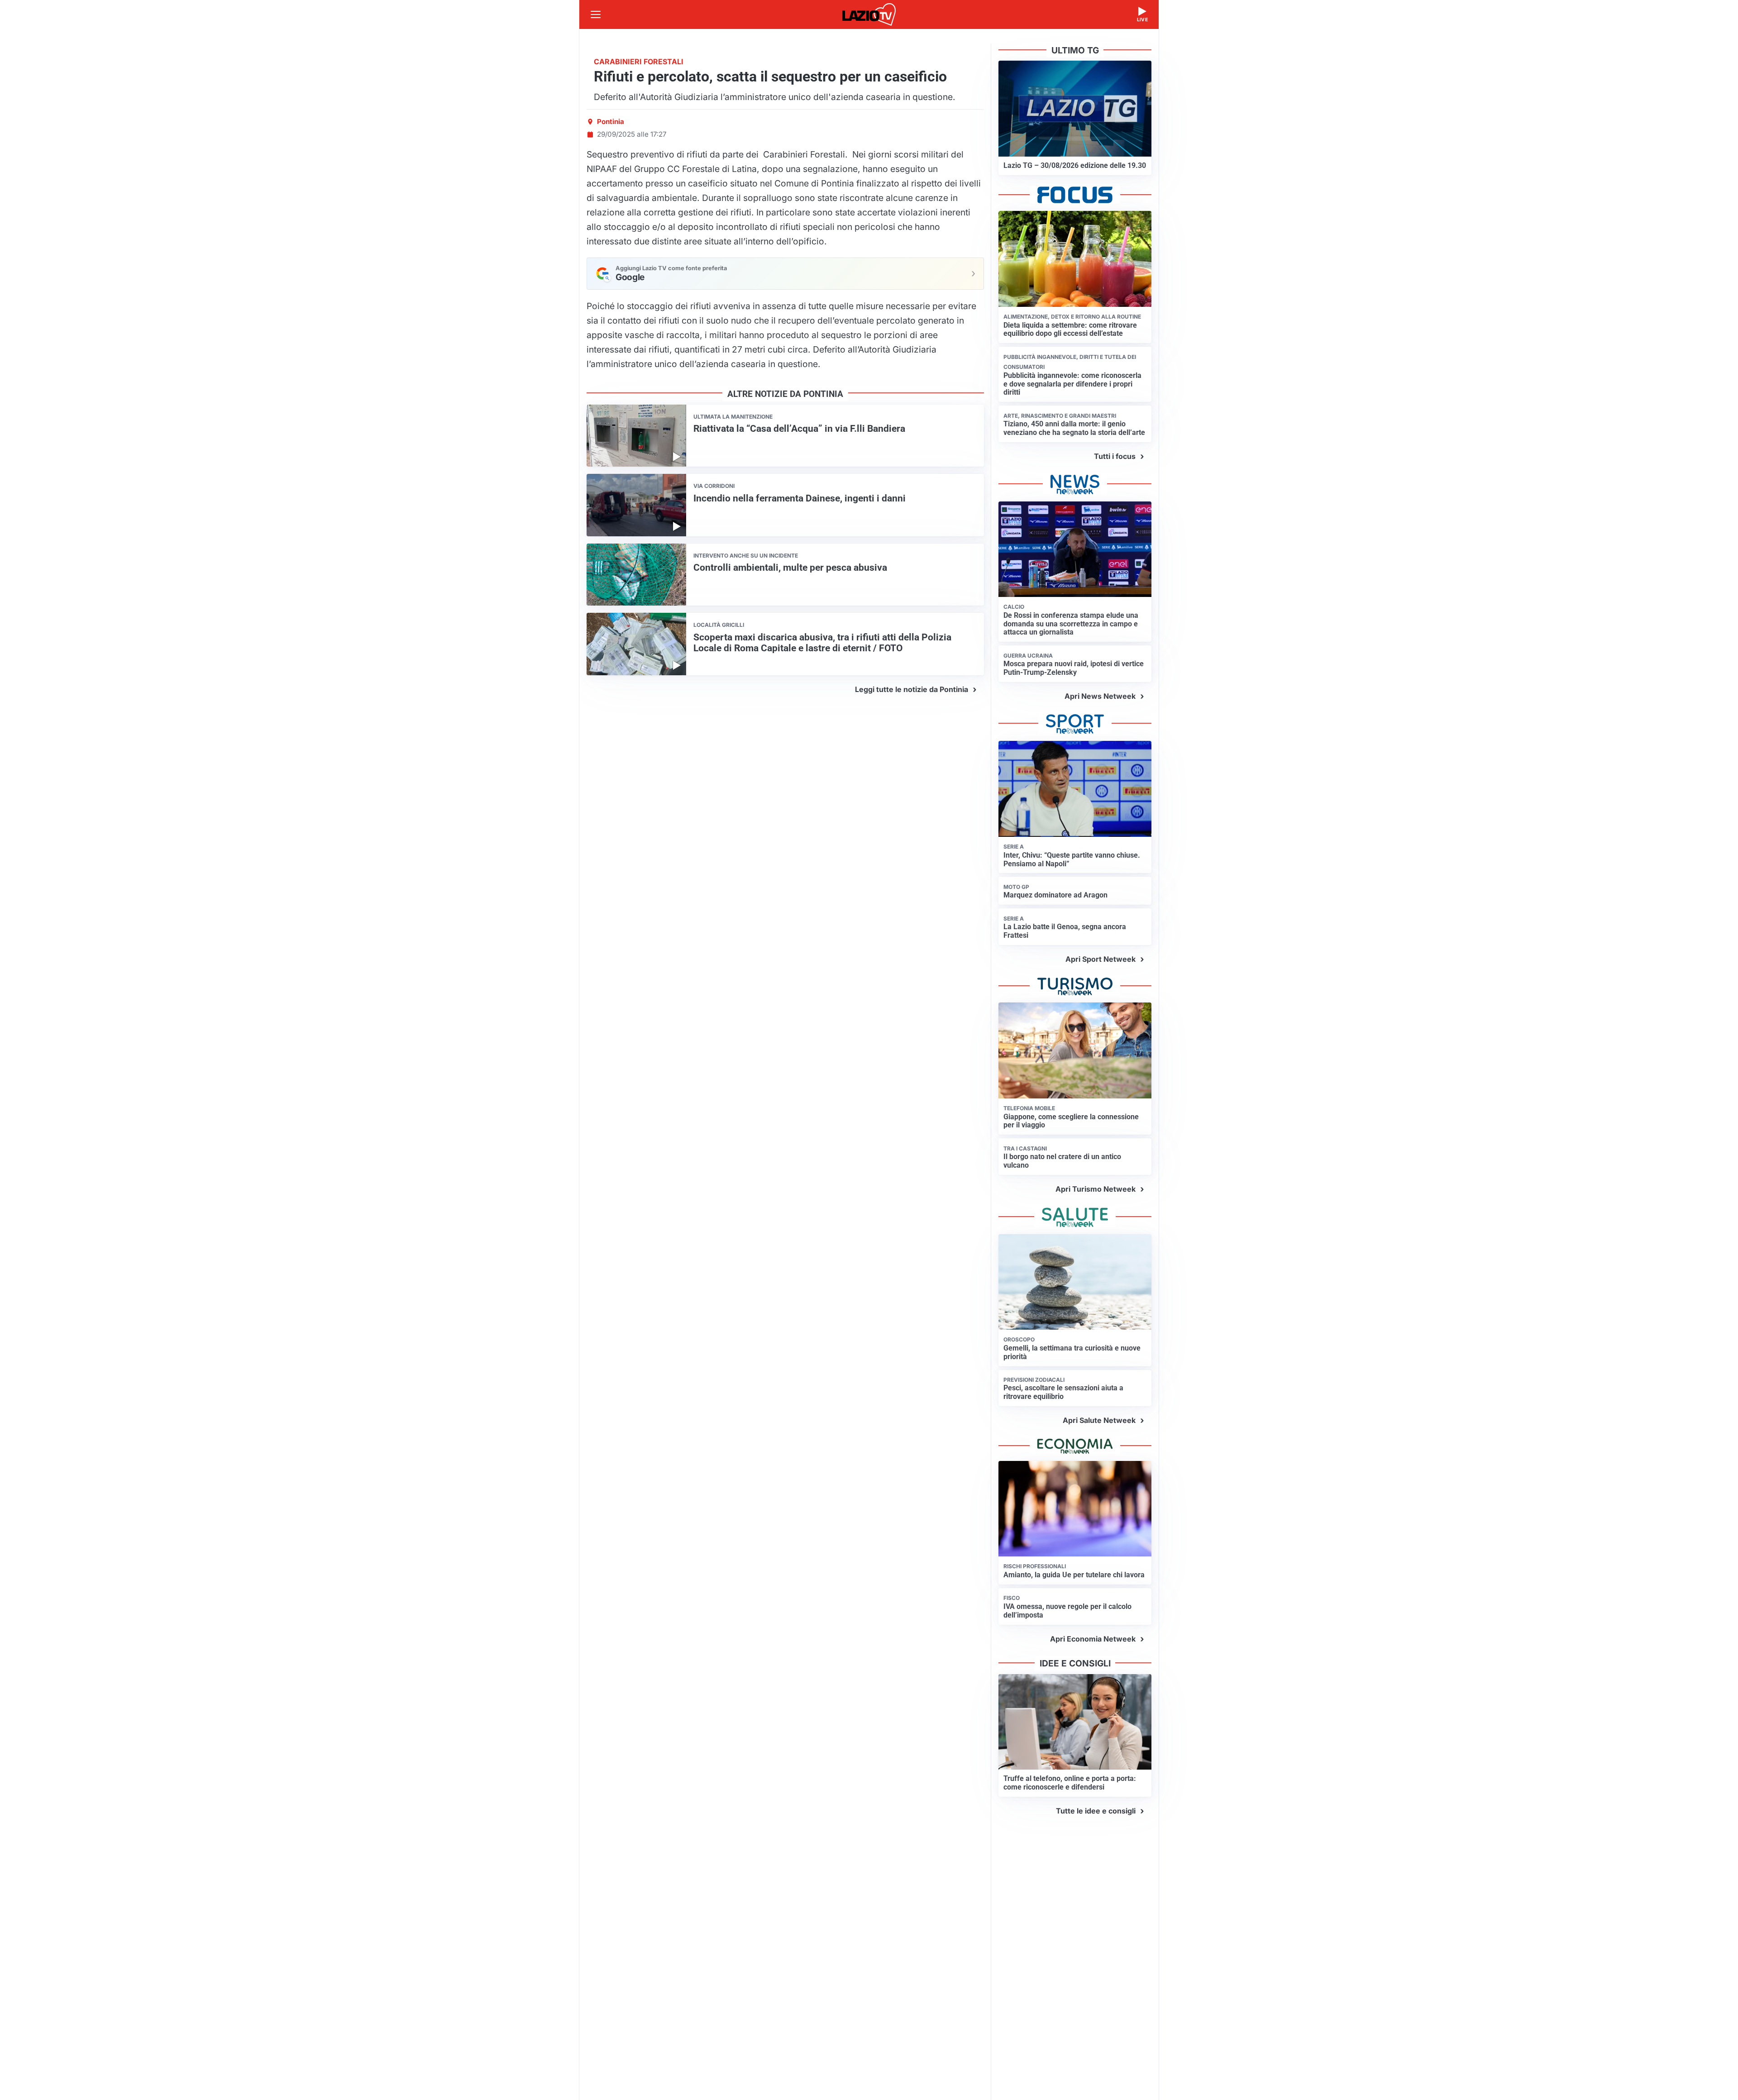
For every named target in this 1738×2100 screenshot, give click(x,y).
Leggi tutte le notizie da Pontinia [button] (912, 689)
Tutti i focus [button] (1115, 456)
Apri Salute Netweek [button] (1099, 1420)
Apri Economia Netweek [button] (1093, 1639)
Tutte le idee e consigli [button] (1096, 1811)
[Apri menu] (596, 14)
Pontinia (611, 122)
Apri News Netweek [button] (1100, 696)
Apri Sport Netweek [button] (1101, 959)
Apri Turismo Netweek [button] (1096, 1189)
